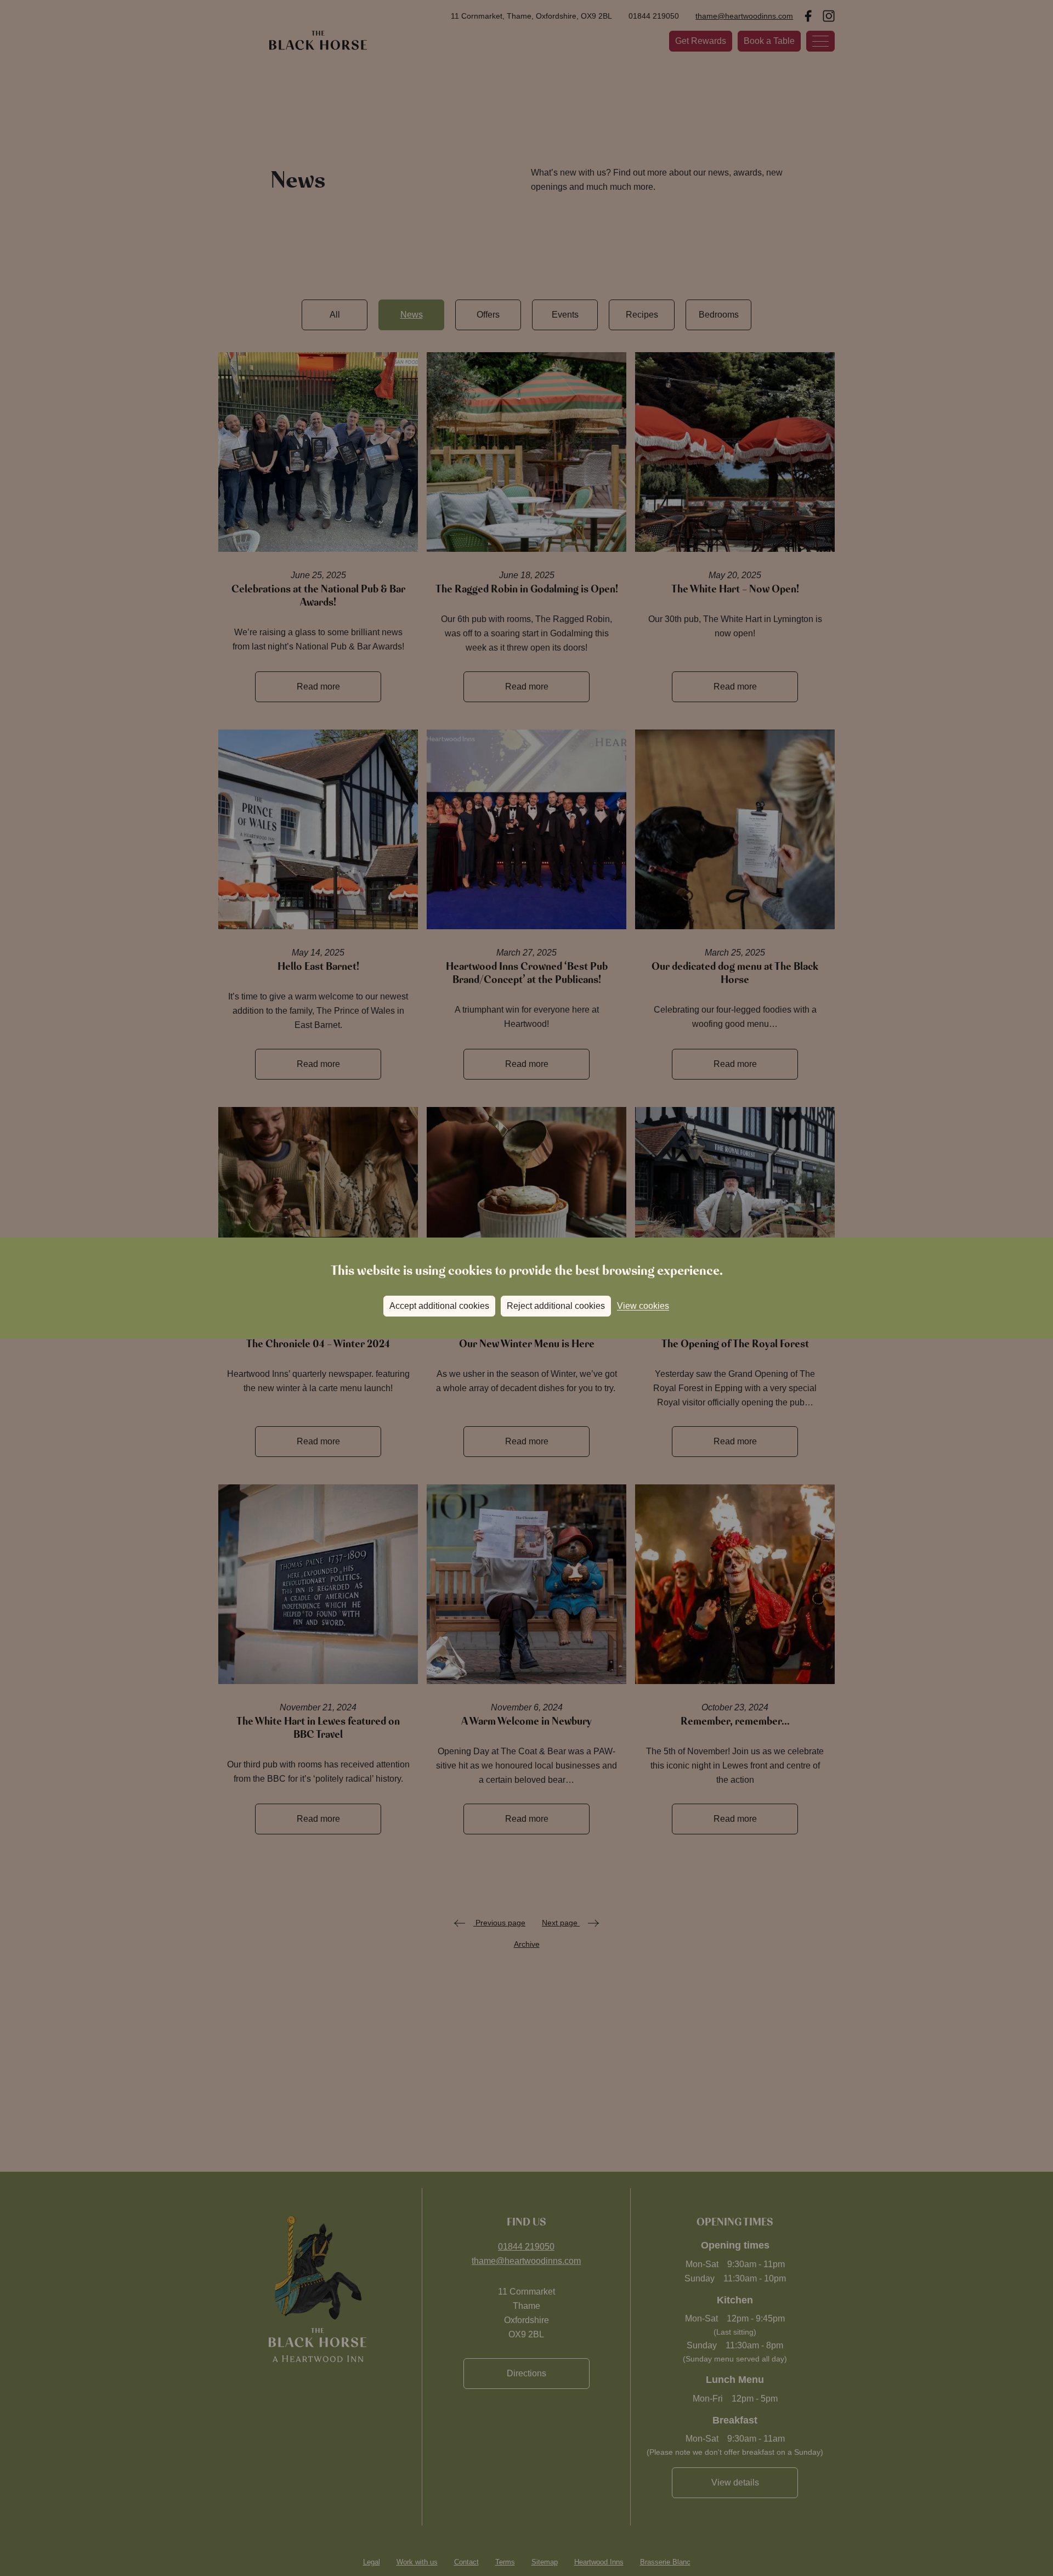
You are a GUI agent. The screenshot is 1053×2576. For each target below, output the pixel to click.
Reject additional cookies (556, 1306)
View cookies (643, 1306)
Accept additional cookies (439, 1306)
